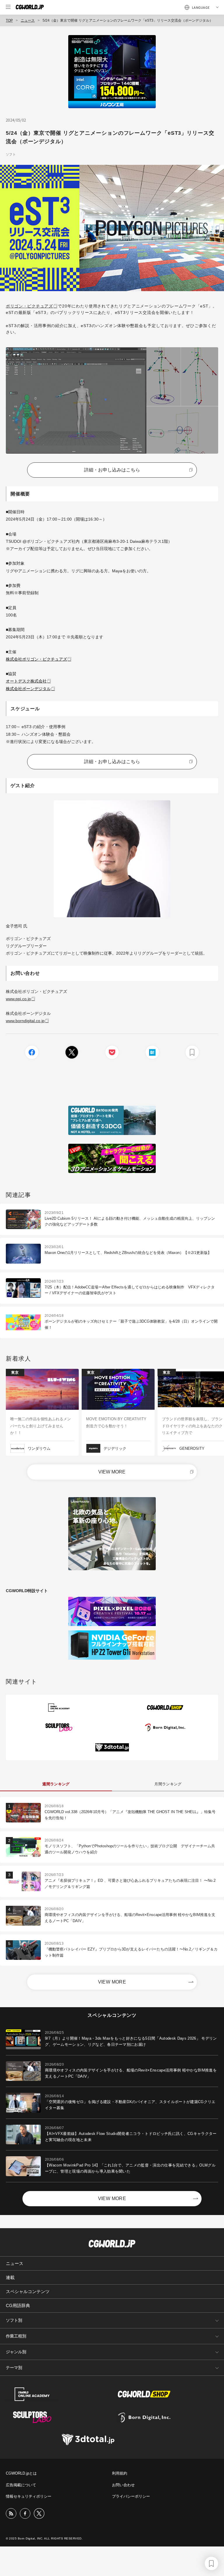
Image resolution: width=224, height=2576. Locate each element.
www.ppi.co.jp (18, 999)
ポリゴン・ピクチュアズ (29, 306)
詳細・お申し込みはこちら (112, 470)
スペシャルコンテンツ (28, 2291)
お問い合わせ (123, 2485)
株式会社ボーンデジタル (28, 689)
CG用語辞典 (18, 2305)
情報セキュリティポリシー (29, 2496)
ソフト (11, 154)
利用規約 (120, 2473)
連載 (10, 2277)
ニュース (28, 20)
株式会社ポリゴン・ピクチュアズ (36, 659)
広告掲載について (21, 2485)
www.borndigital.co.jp (25, 1021)
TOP (9, 20)
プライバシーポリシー (131, 2496)
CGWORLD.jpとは (21, 2473)
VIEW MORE (112, 1472)
